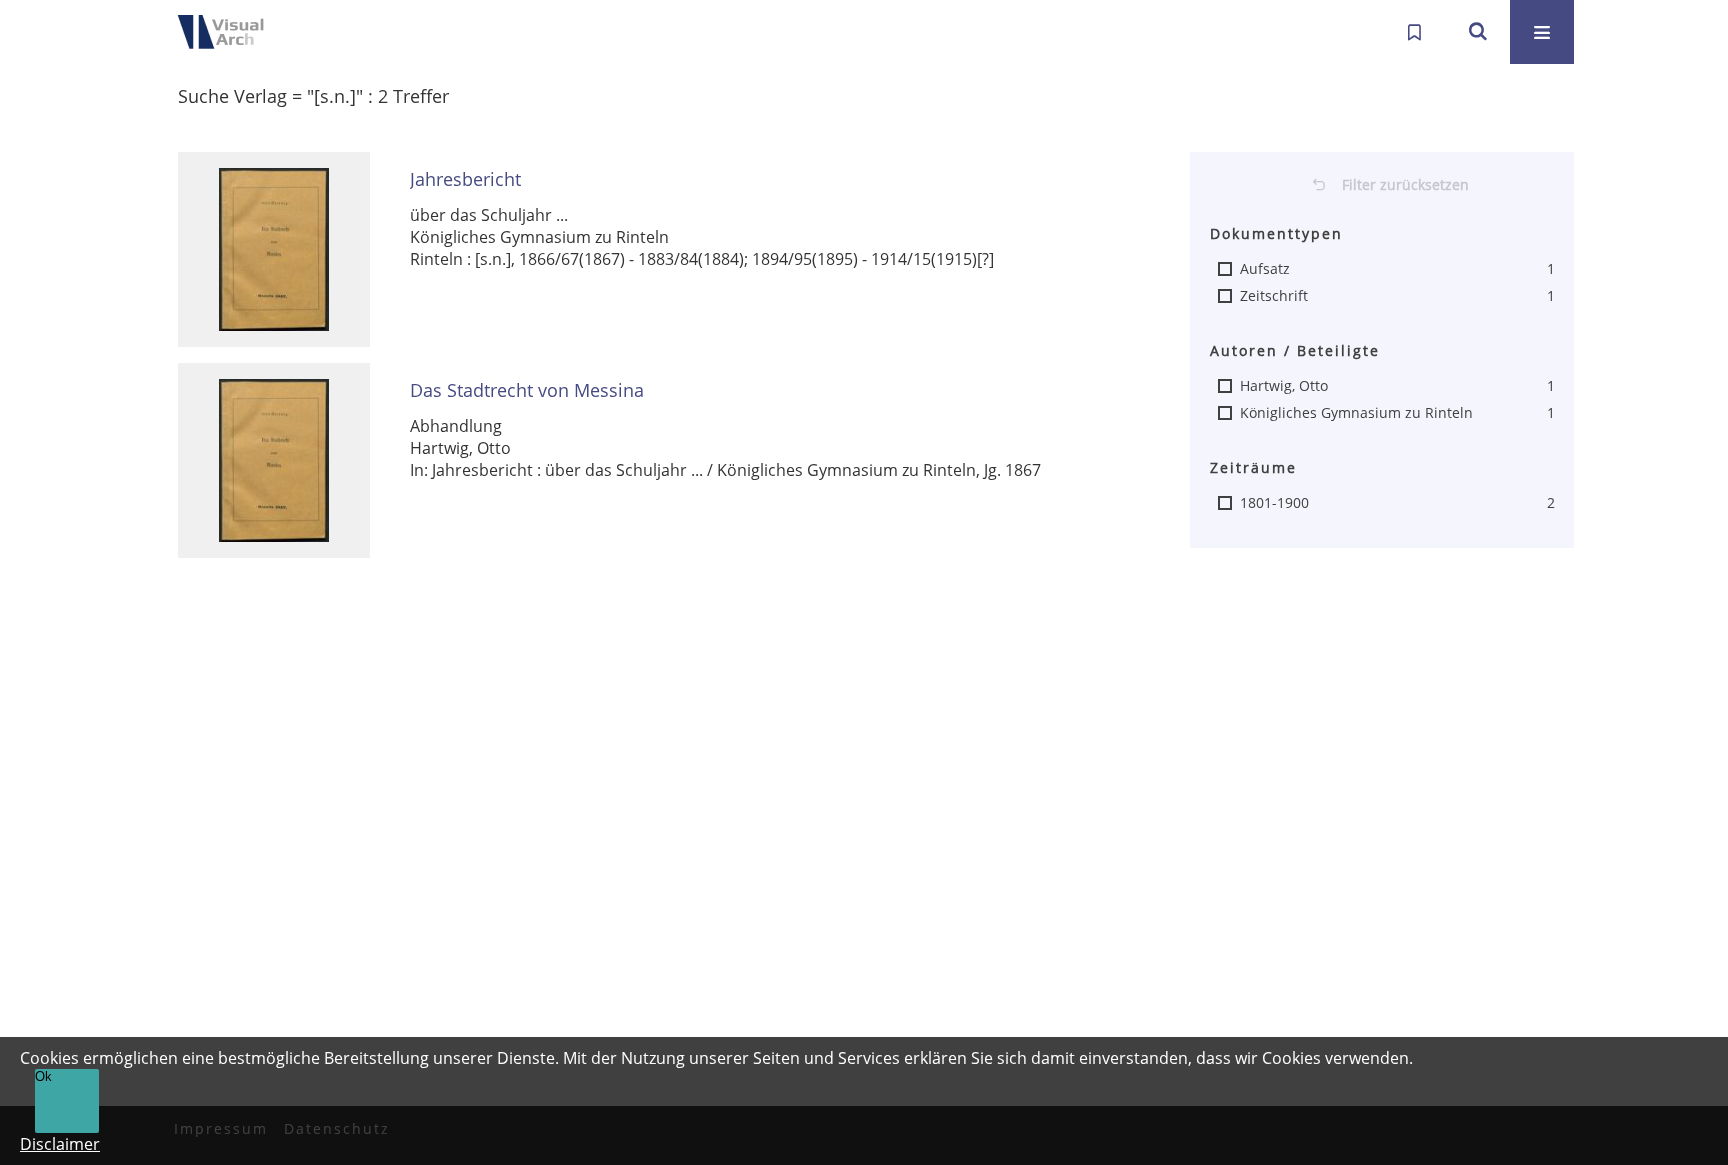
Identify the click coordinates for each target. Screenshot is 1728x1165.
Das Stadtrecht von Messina (527, 390)
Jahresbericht (465, 179)
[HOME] (234, 32)
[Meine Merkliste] (1414, 32)
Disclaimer (60, 1144)
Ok (43, 1076)
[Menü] (1542, 32)
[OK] (1478, 32)
